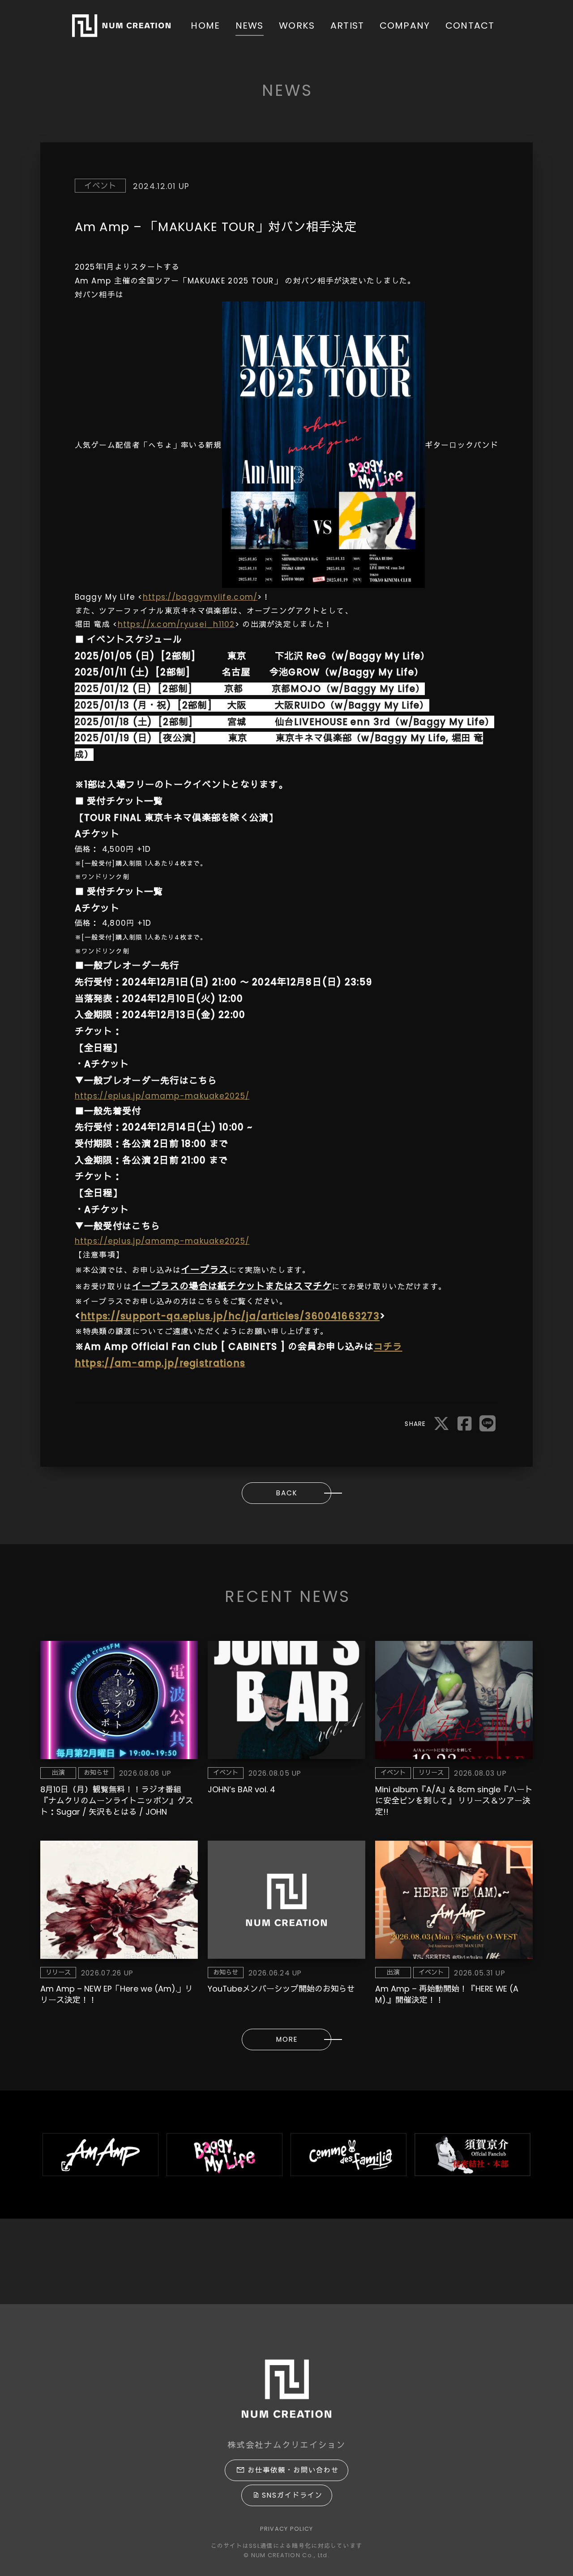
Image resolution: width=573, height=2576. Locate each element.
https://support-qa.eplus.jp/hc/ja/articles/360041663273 (230, 1316)
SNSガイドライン (292, 2495)
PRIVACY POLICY (287, 2529)
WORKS (297, 26)
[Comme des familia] (349, 2155)
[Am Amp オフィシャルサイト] (100, 2155)
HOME (205, 26)
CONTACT (470, 26)
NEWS (250, 26)
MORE (287, 2039)
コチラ (388, 1347)
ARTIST (347, 26)
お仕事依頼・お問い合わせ (293, 2470)
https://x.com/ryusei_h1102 (176, 624)
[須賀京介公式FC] (473, 2155)
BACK (287, 1493)
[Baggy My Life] (224, 2155)
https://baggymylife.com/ (200, 597)
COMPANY (405, 26)
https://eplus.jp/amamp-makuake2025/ (162, 1096)
